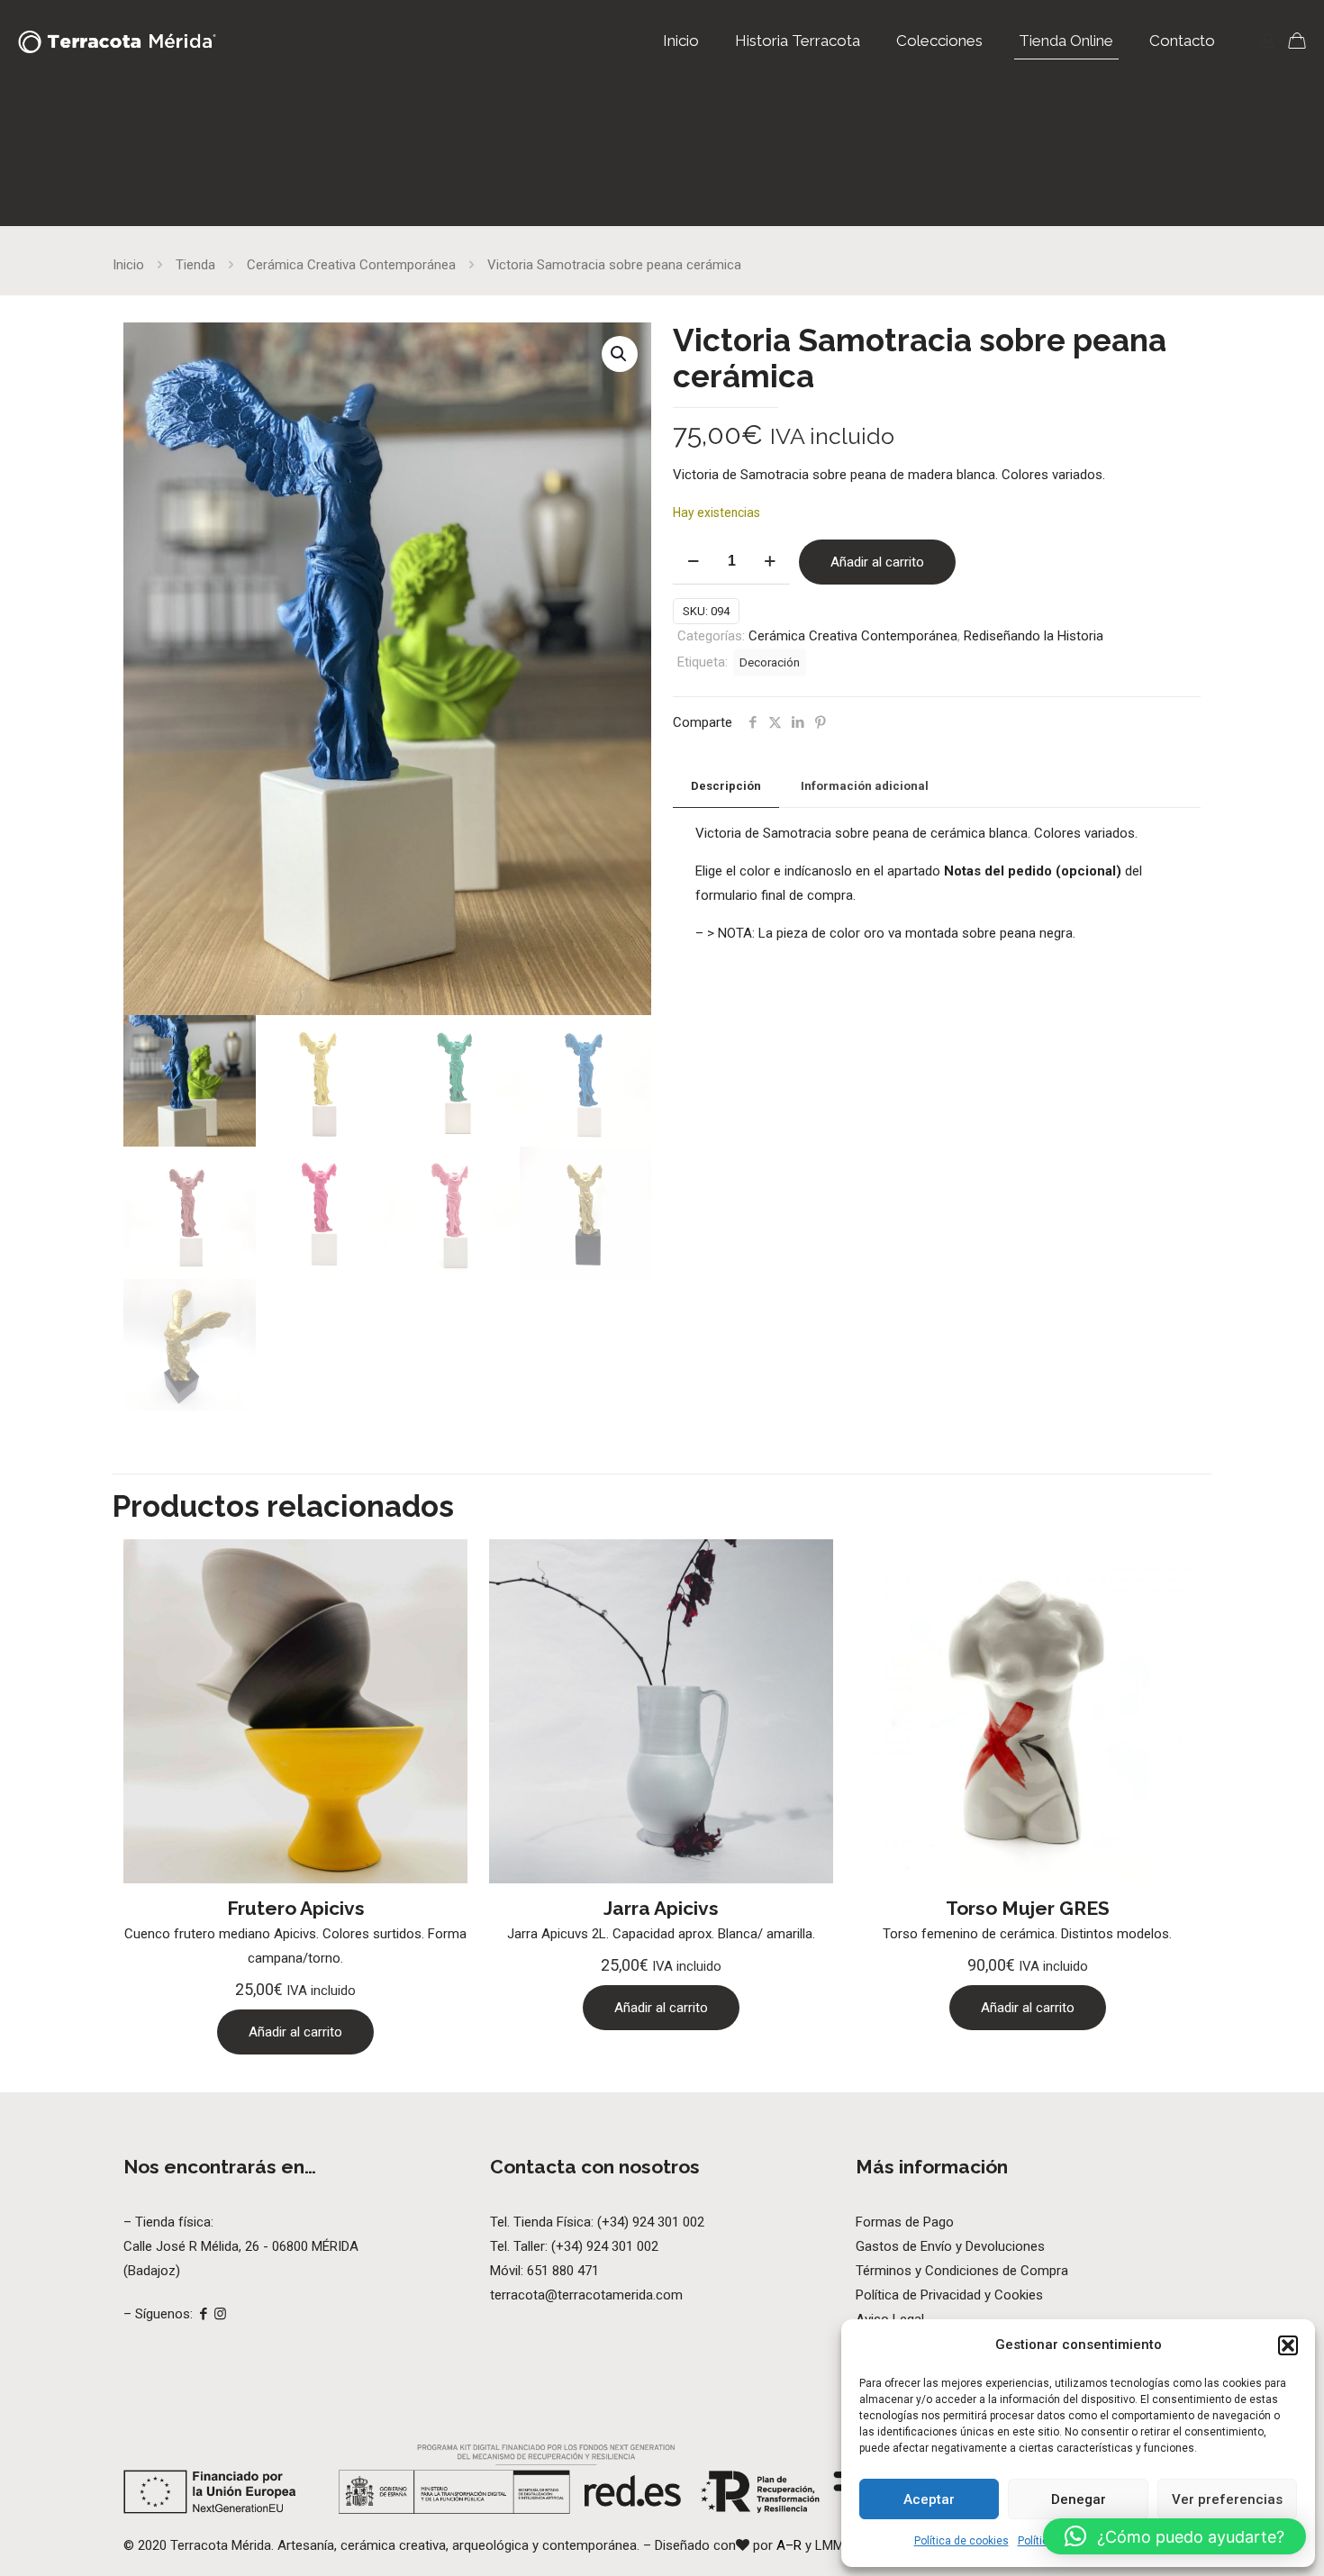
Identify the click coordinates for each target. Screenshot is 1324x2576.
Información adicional (865, 786)
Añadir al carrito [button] (295, 2032)
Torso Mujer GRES (1028, 1908)
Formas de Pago (905, 2222)
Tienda (195, 265)
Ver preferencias (1227, 2499)
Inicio (128, 265)
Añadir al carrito (877, 562)
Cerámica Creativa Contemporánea (351, 265)
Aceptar (929, 2499)
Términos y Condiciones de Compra (962, 2271)
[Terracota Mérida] (117, 41)
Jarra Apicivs (661, 1908)
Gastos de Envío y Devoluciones (950, 2246)
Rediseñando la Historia (1034, 636)
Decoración (770, 662)
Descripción (726, 786)
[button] (1288, 2345)
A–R (791, 2545)
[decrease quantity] (693, 562)
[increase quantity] (770, 562)
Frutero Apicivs (296, 1908)
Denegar (1079, 2499)
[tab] (726, 787)
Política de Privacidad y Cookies (949, 2295)
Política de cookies (961, 2541)
